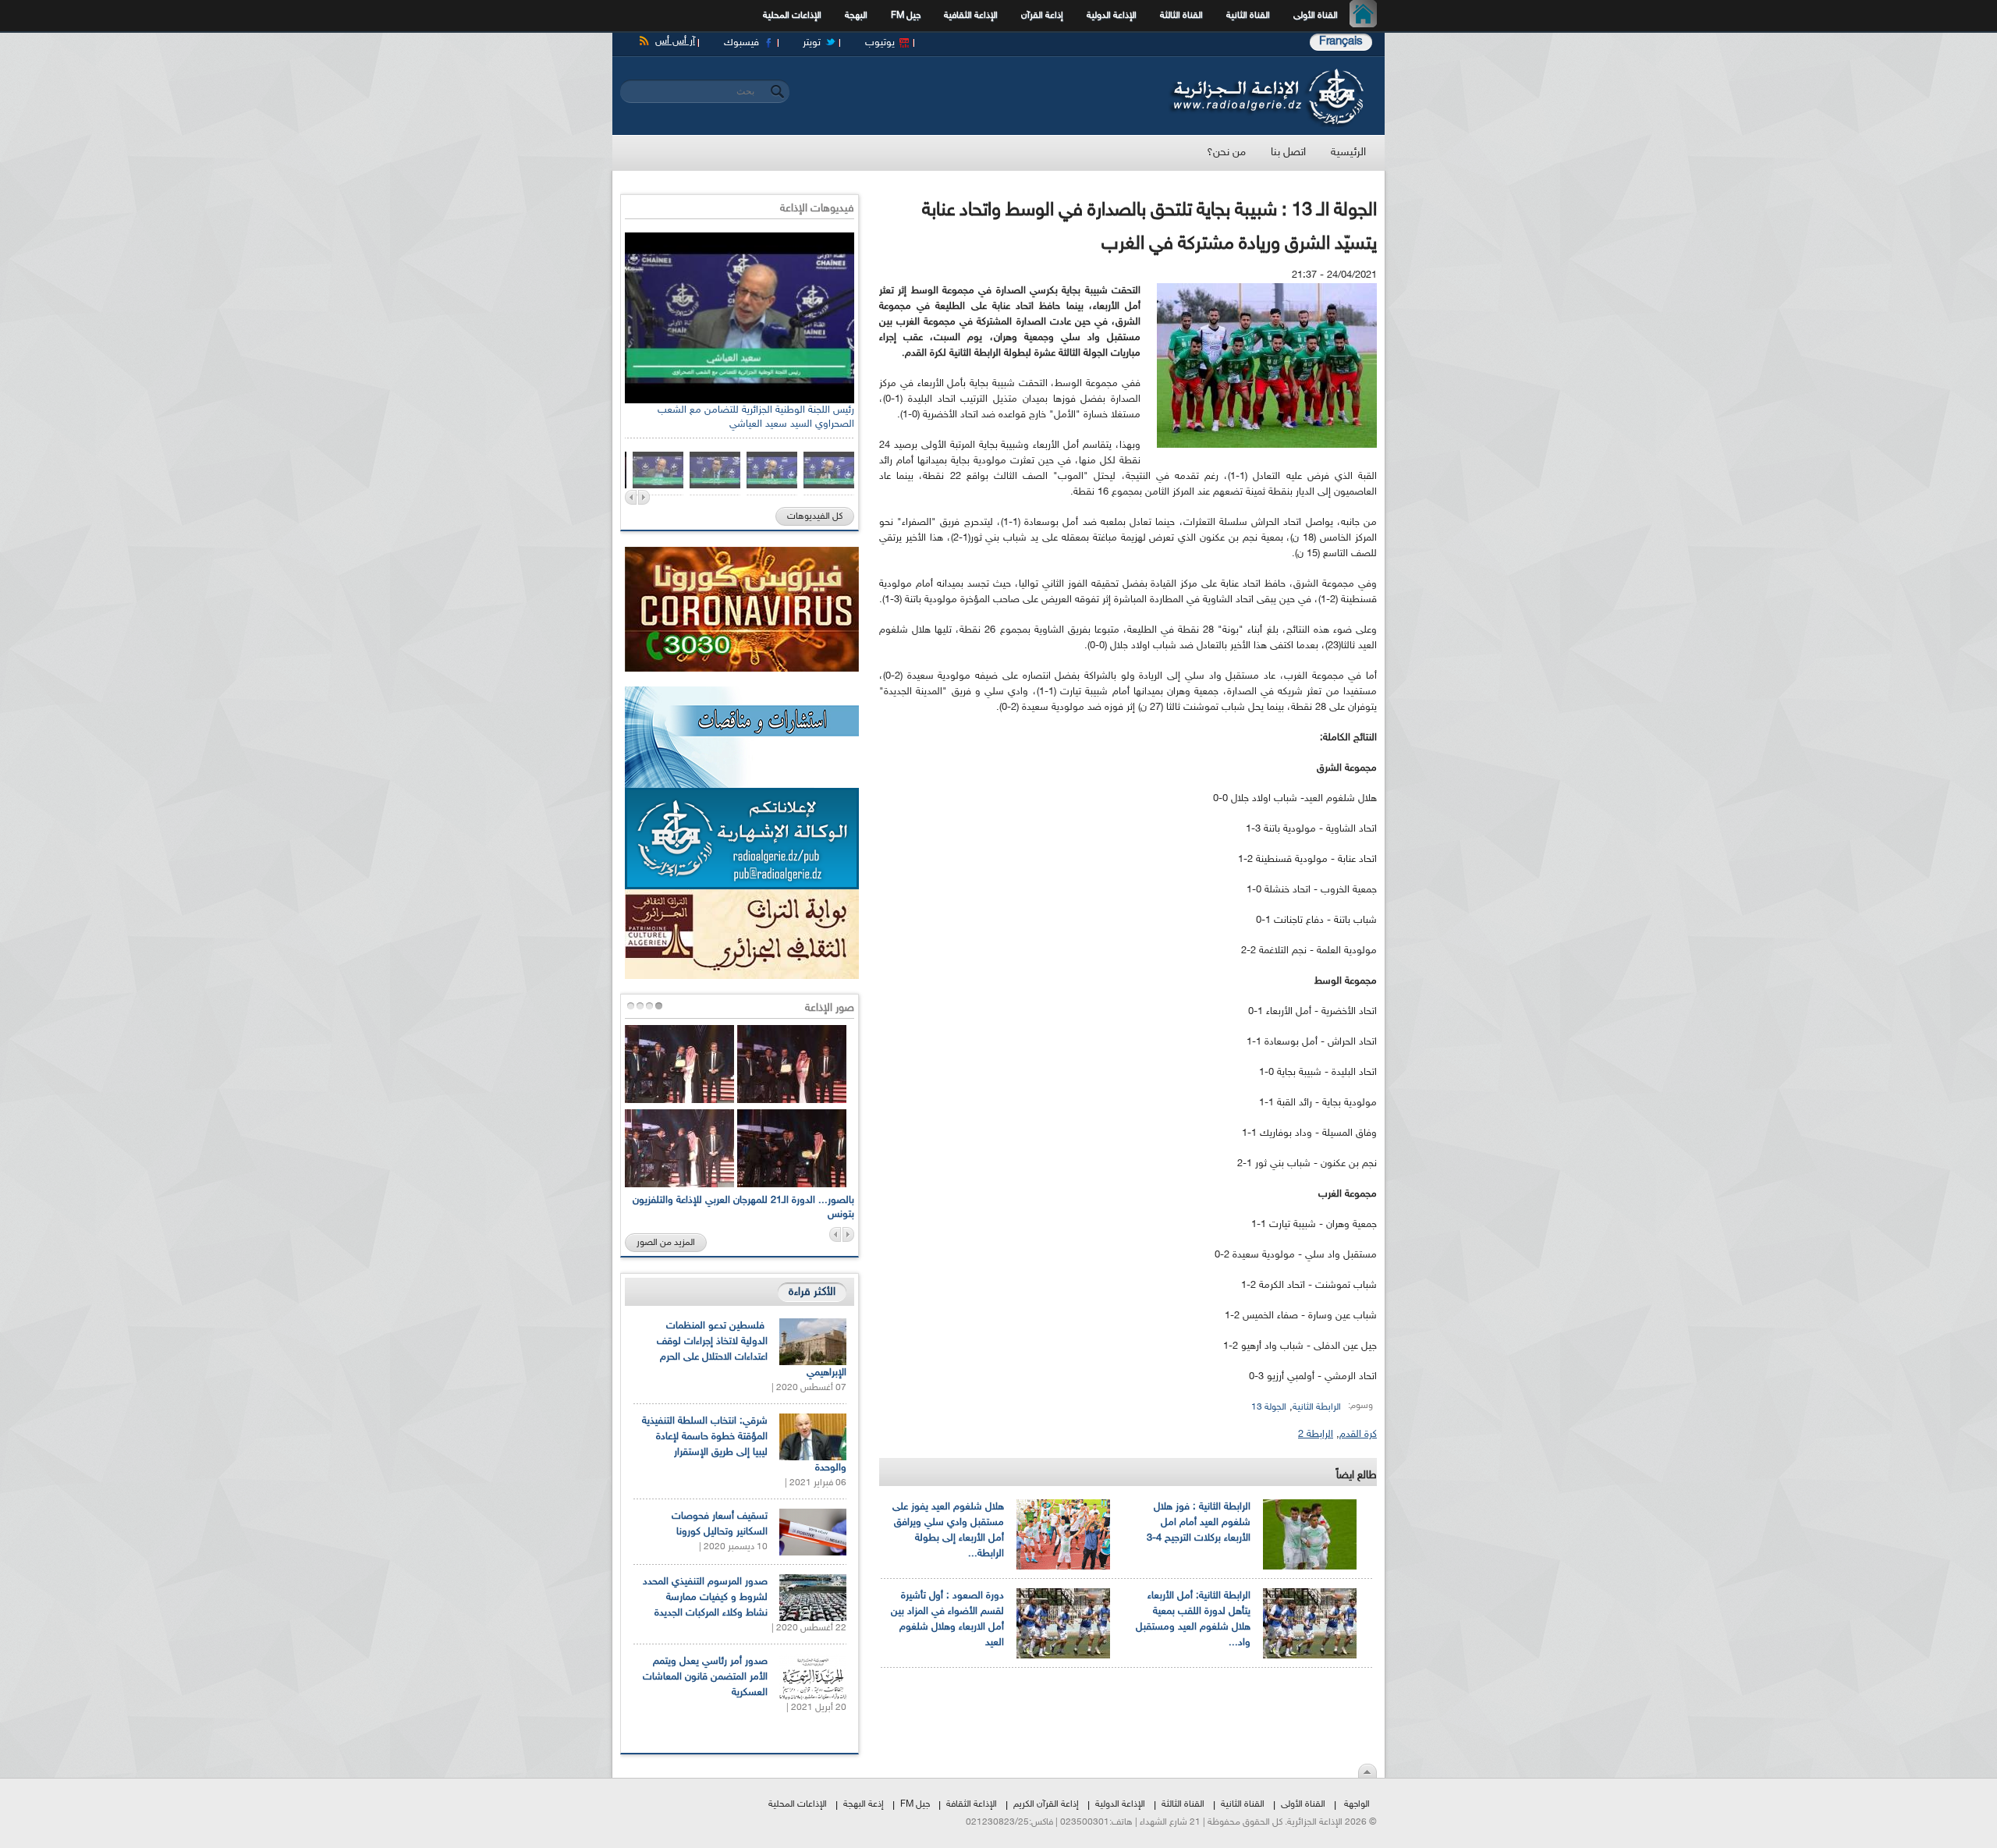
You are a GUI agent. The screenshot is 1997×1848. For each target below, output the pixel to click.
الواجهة (1357, 1804)
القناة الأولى (1316, 16)
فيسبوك (741, 43)
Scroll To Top (1367, 1771)
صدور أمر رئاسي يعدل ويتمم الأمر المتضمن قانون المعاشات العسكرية (705, 1677)
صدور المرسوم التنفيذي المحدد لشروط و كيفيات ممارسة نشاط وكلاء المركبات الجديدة (705, 1598)
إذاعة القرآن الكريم (1046, 1804)
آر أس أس (675, 41)
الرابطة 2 (1316, 1435)
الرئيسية (1367, 16)
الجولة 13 (1269, 1407)
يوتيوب (880, 43)
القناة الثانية (1248, 16)
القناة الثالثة (1181, 16)
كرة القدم (1358, 1435)
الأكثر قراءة (812, 1292)
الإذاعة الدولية (1112, 16)
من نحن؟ (1226, 153)
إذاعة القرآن (1042, 16)
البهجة (856, 16)
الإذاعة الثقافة (972, 1804)
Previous (631, 497)
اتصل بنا (1288, 153)
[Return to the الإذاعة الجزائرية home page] (1266, 73)
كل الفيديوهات (815, 516)
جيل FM (906, 16)
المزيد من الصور (666, 1243)
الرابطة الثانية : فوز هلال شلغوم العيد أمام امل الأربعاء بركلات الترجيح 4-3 (1199, 1523)
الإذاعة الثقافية (971, 16)
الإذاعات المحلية (792, 16)
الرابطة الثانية (1317, 1407)
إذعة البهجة (864, 1804)
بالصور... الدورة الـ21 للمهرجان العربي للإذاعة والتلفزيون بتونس (743, 1208)
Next (644, 497)
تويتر (812, 43)
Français (1341, 42)
